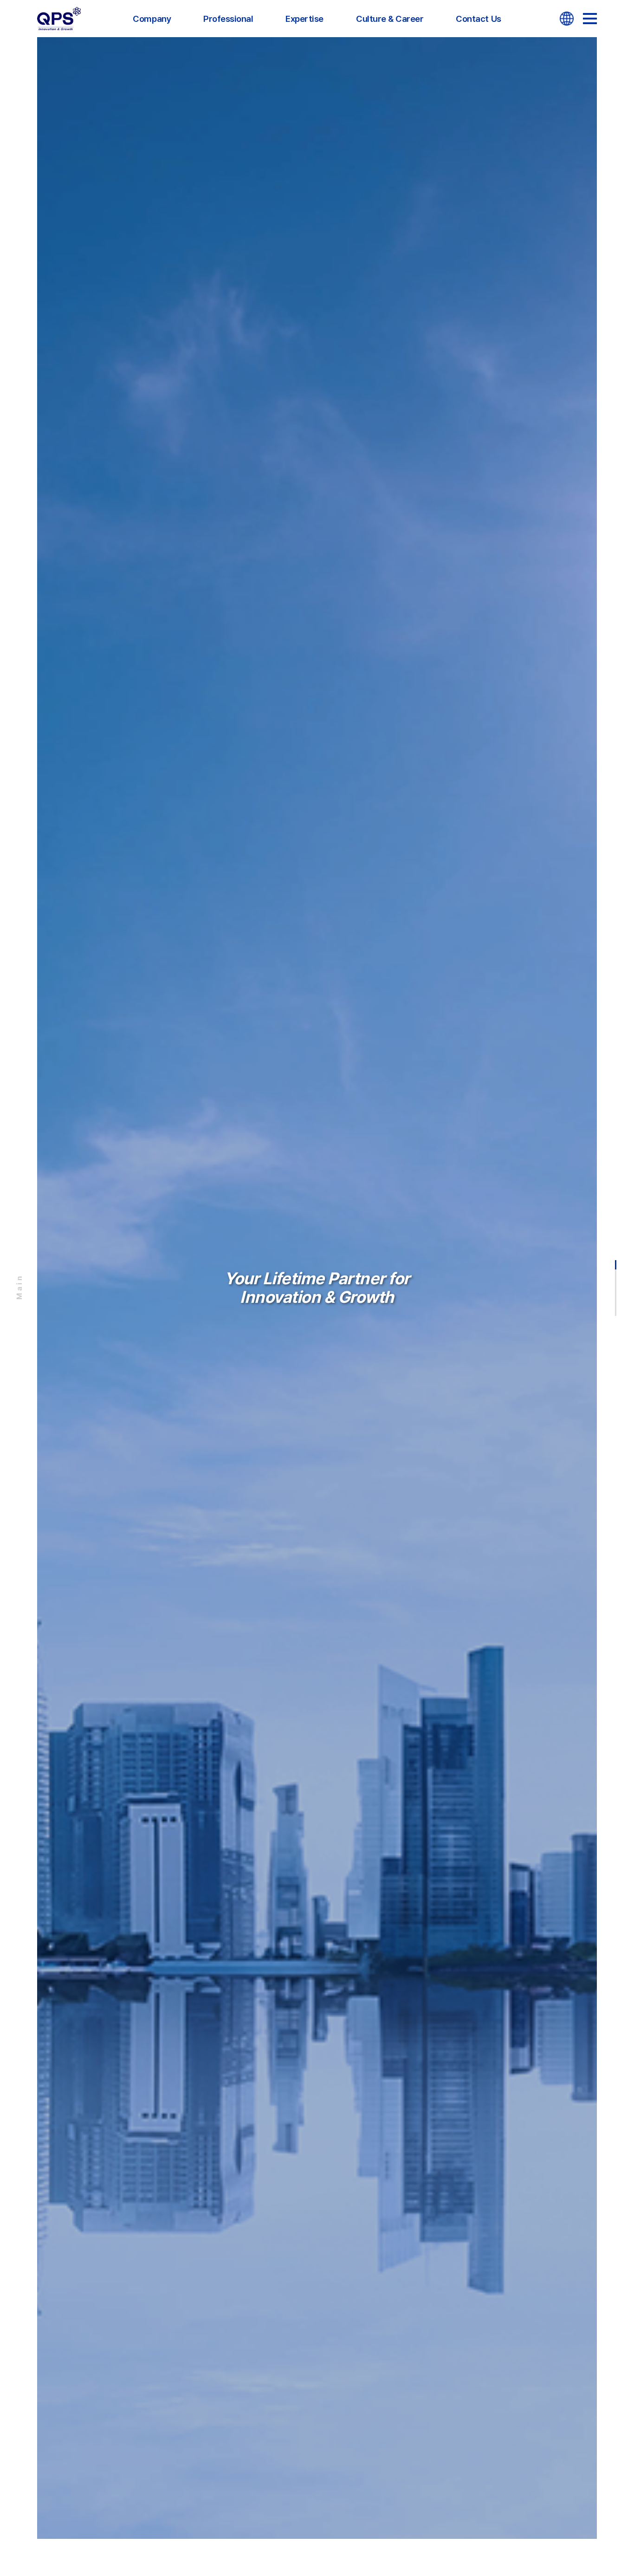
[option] (317, 1288)
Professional (228, 19)
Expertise (304, 19)
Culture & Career (390, 19)
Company (152, 19)
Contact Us (478, 19)
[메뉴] (590, 19)
